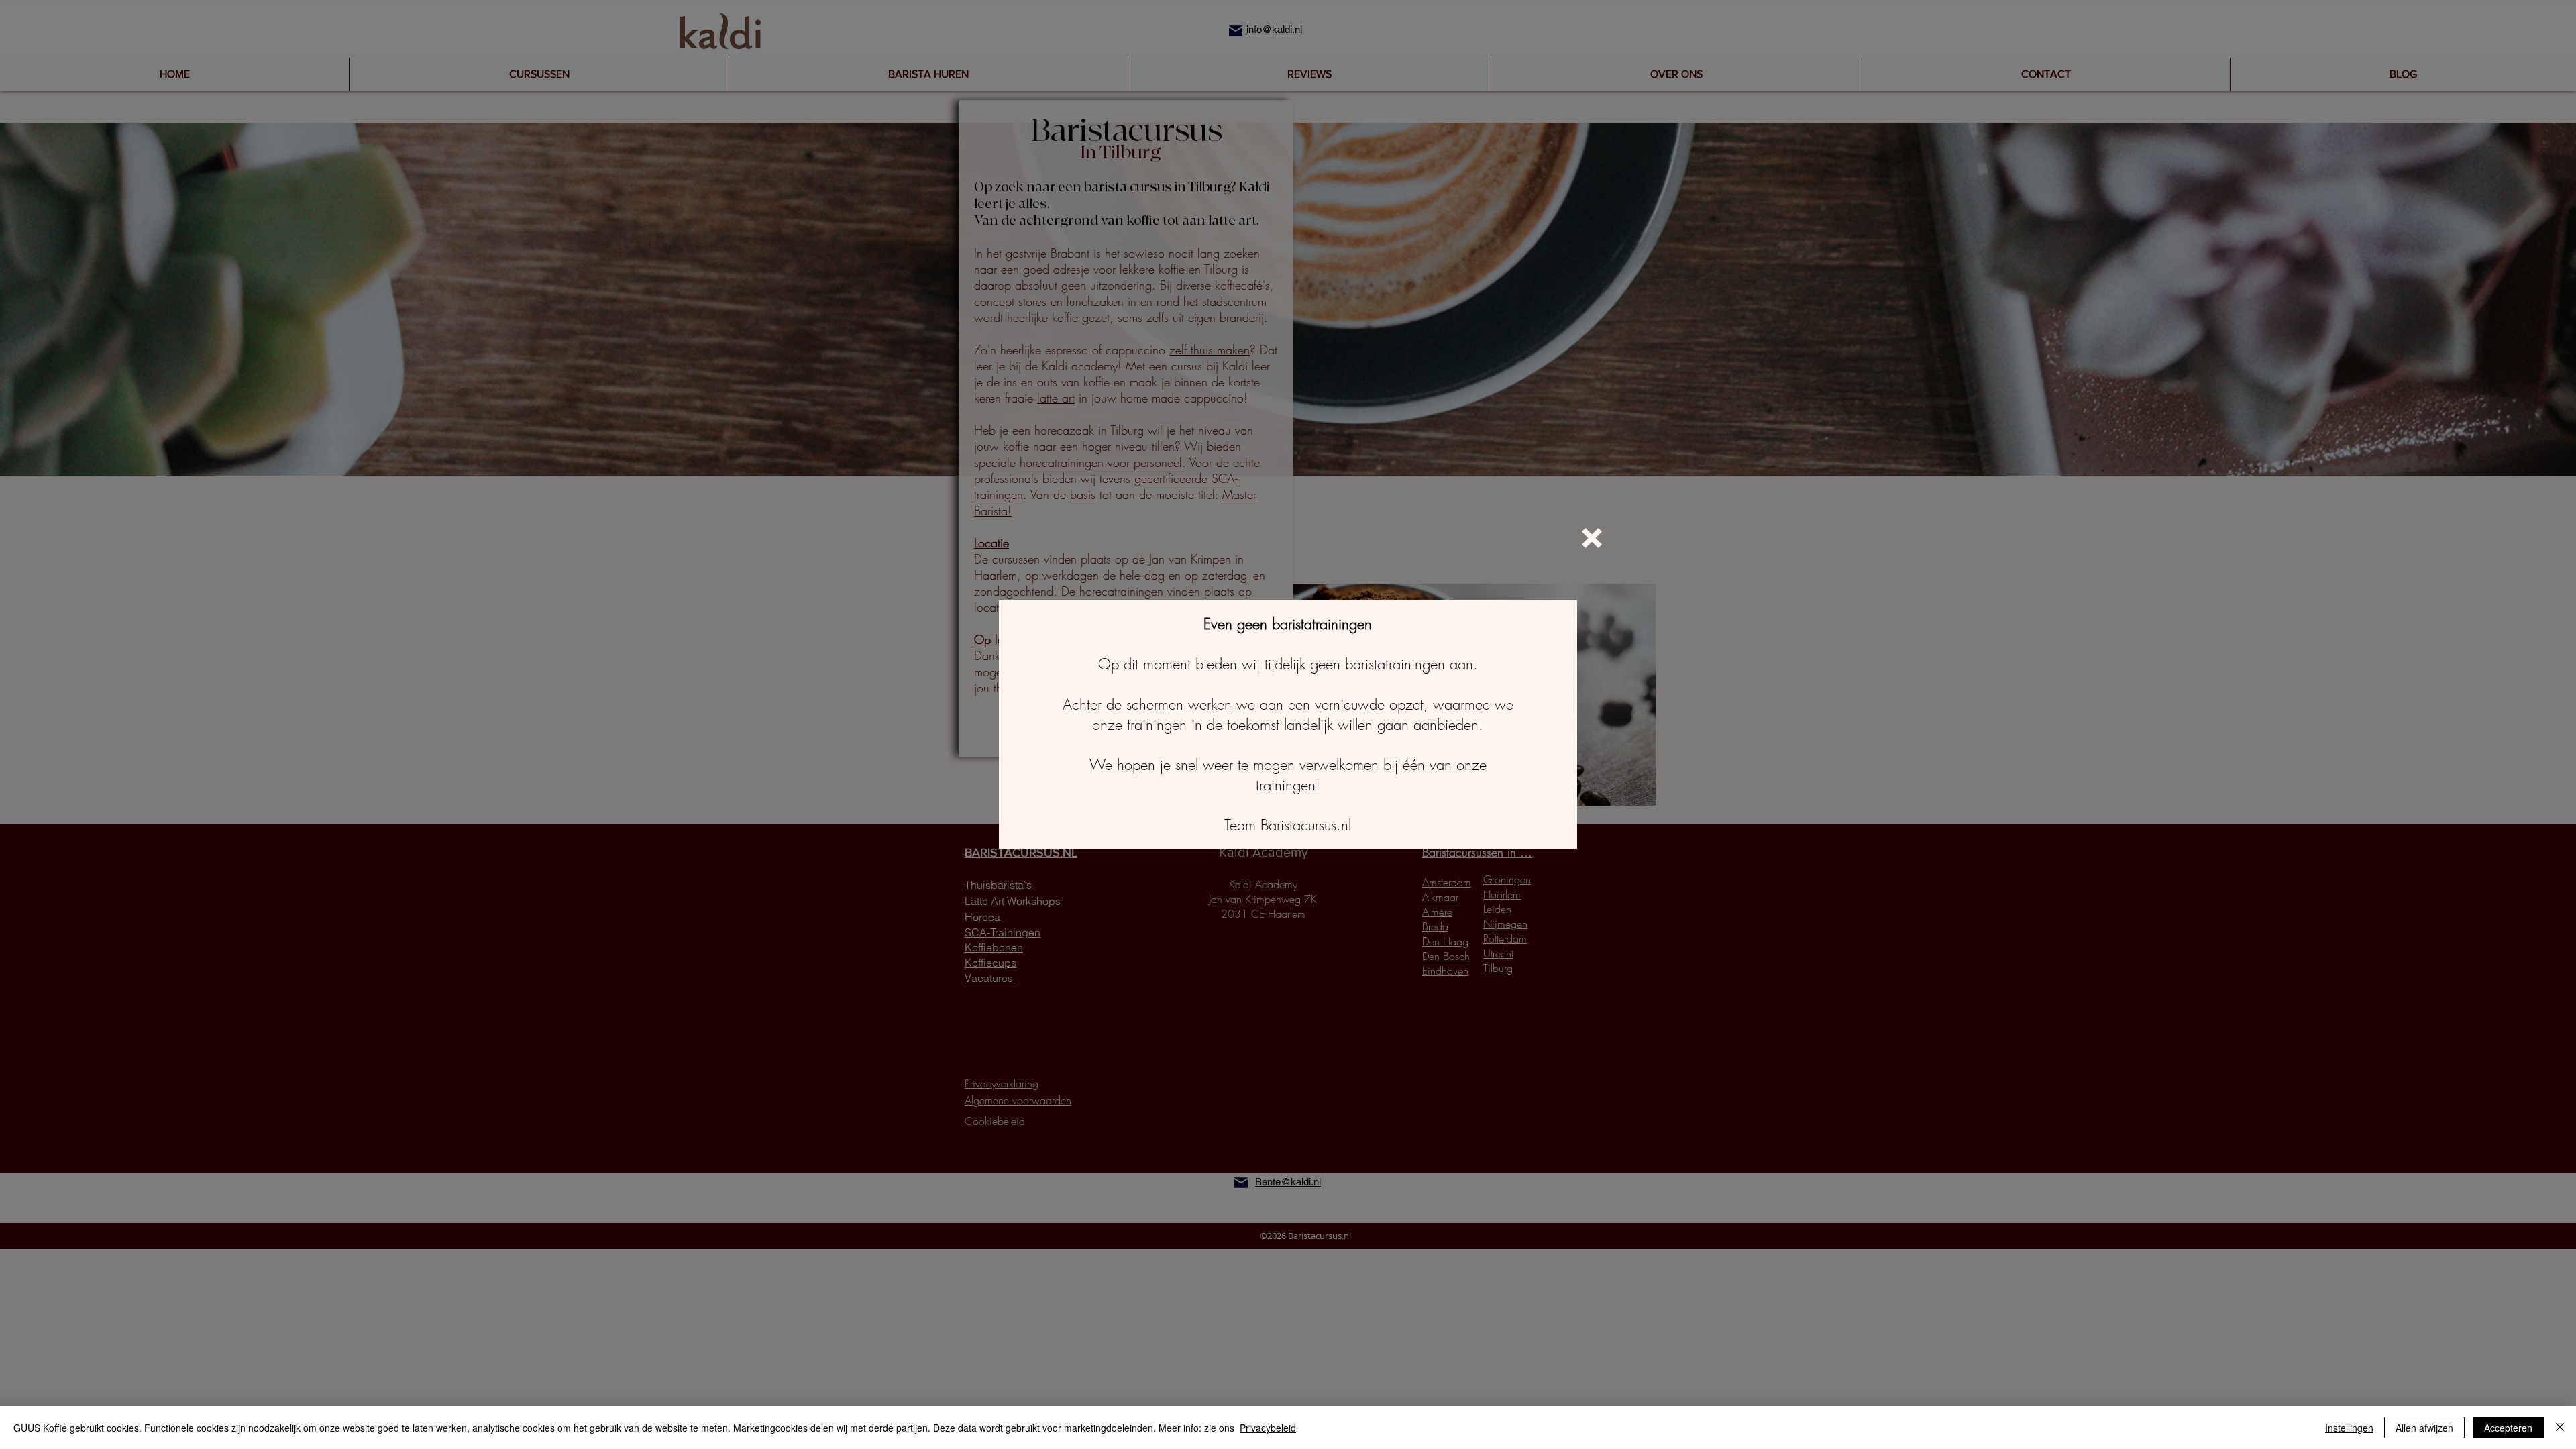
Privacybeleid (1268, 1428)
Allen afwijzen (2424, 1428)
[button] (1592, 538)
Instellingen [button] (2349, 1428)
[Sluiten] (2560, 1428)
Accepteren (2508, 1428)
